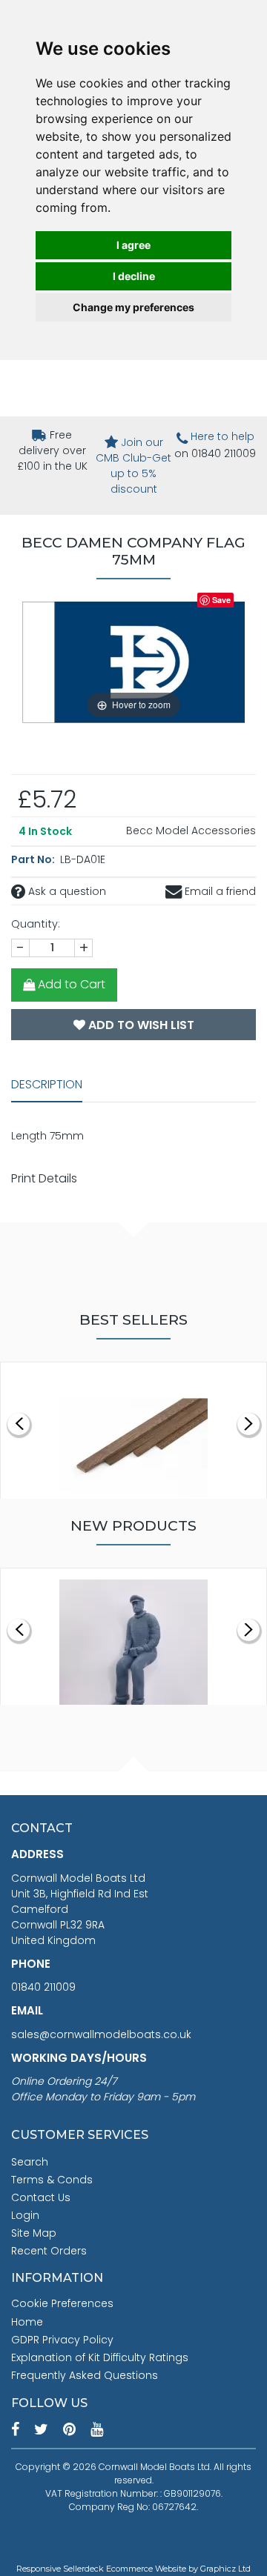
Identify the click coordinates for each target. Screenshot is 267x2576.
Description (47, 1084)
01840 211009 (43, 1987)
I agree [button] (133, 245)
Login (25, 2215)
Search (30, 2162)
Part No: (34, 859)
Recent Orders (49, 2251)
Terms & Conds (52, 2180)
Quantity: (36, 924)
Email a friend (219, 891)
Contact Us (41, 2197)
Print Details (44, 1178)
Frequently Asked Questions (85, 2375)
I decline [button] (134, 276)
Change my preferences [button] (133, 307)
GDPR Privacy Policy (62, 2340)
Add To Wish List (140, 1025)
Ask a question (66, 891)
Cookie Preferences (62, 2303)
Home (27, 2322)
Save (221, 600)
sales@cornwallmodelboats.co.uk (101, 2034)
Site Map (34, 2233)
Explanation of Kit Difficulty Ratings (100, 2357)
